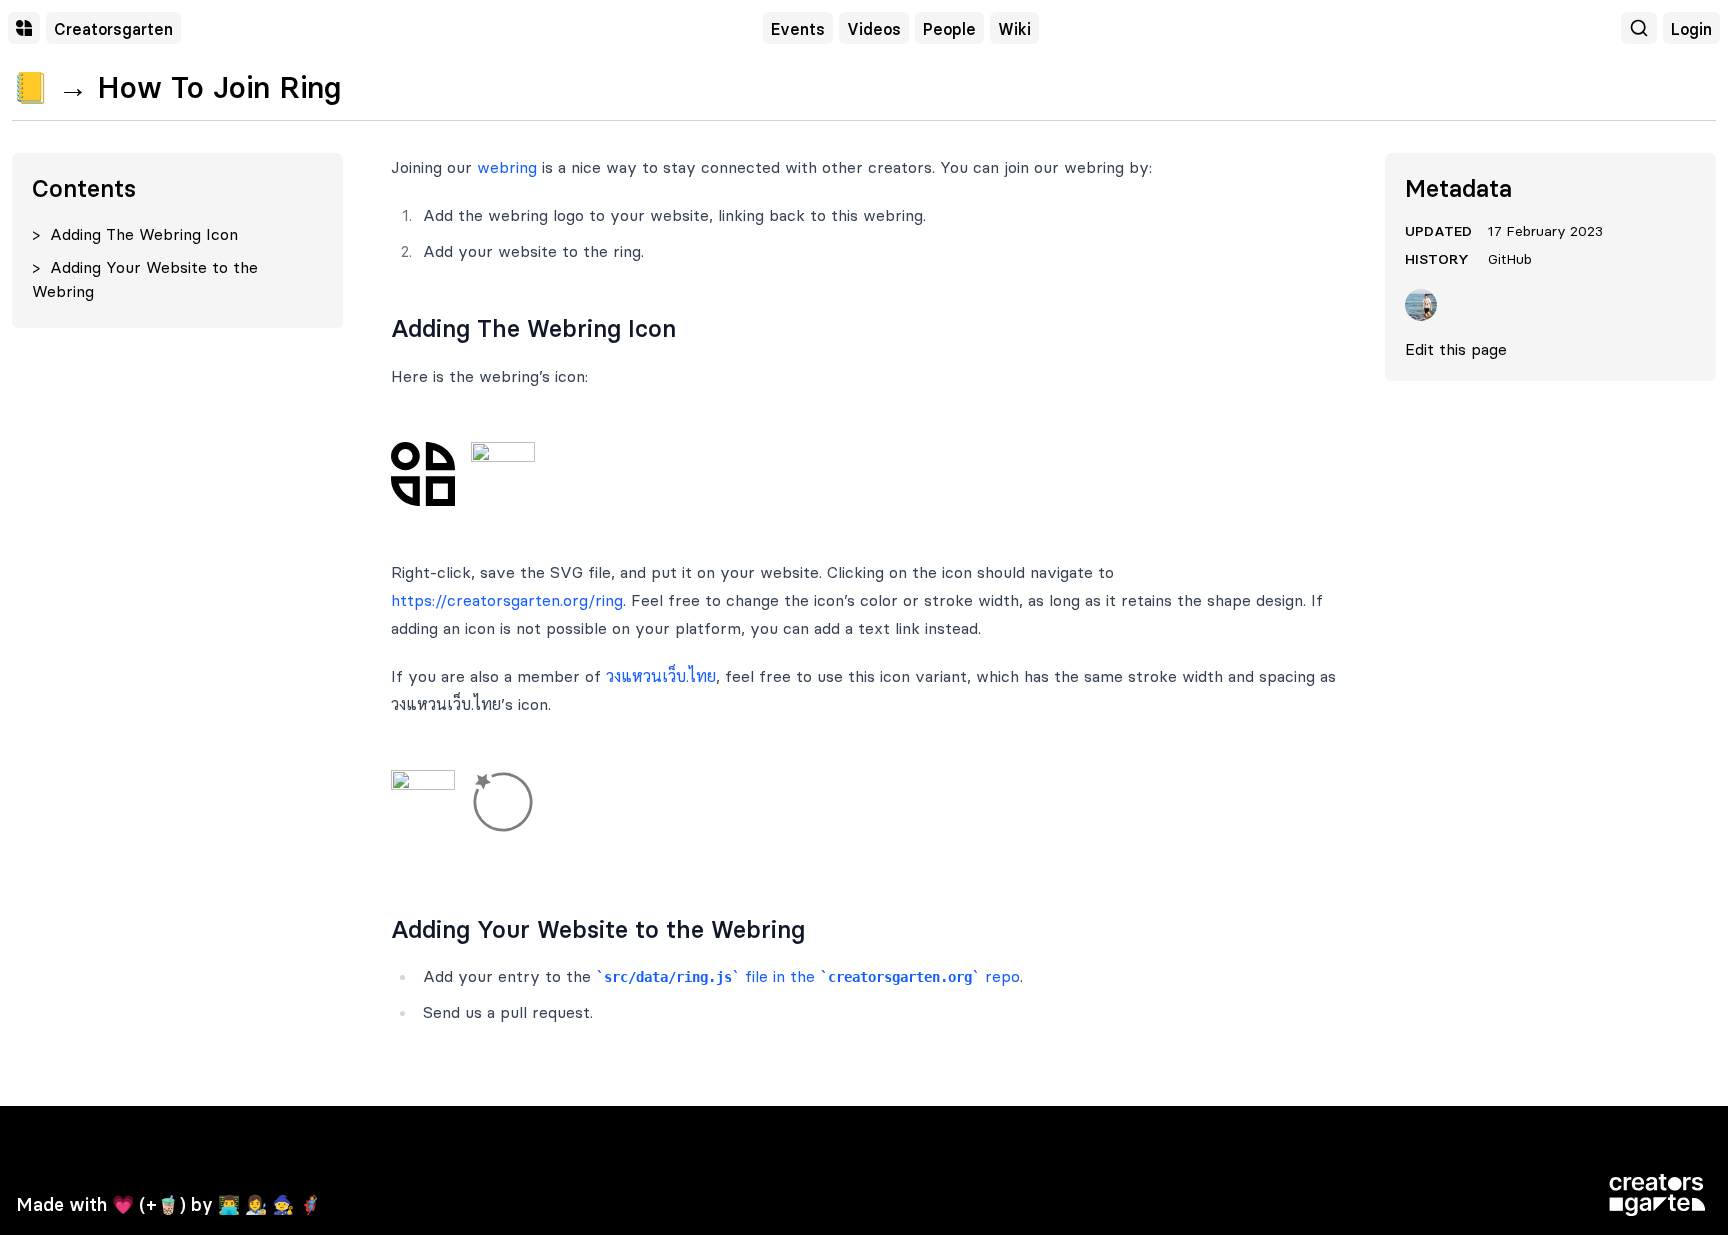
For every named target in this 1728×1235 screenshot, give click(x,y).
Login (1691, 29)
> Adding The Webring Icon (135, 234)
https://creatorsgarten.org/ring (507, 600)
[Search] (1639, 28)
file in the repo (812, 976)
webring (507, 167)
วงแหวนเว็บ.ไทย (661, 676)
